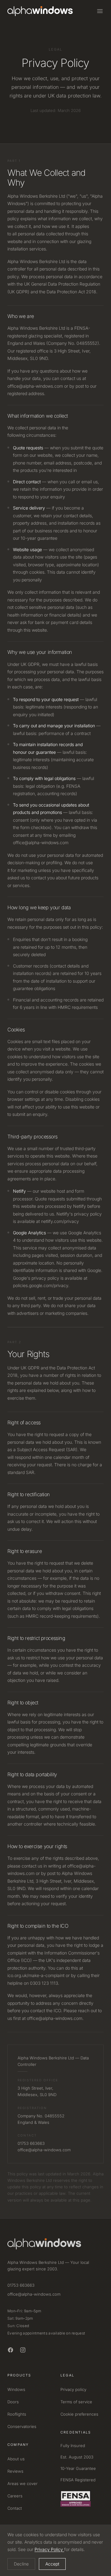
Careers (15, 2496)
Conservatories (22, 2426)
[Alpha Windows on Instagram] (23, 2350)
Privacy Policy (49, 2549)
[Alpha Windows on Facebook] (10, 2350)
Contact (15, 2508)
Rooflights (17, 2414)
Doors (13, 2402)
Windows (16, 2389)
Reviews (15, 2471)
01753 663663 (21, 2285)
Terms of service (76, 2402)
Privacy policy (73, 2389)
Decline (21, 2564)
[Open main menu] (100, 11)
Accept (52, 2564)
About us (16, 2459)
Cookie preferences (79, 2414)
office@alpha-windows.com (34, 2294)
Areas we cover (23, 2483)
